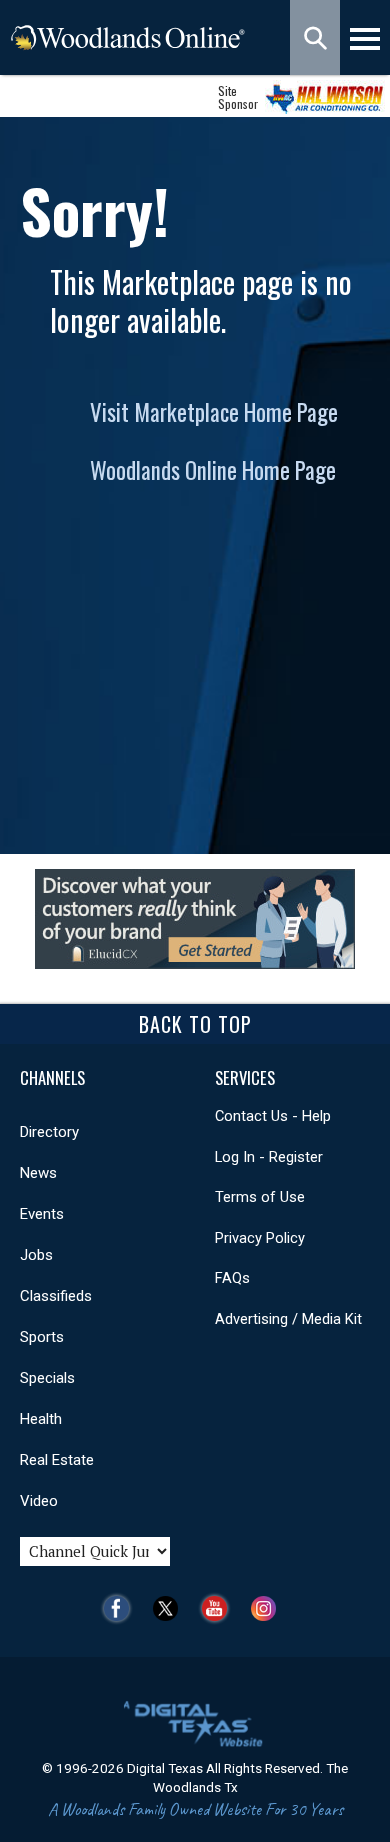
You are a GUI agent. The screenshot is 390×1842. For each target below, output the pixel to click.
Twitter (170, 1608)
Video (39, 1501)
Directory (49, 1132)
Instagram (268, 1608)
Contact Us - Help (273, 1116)
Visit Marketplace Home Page (214, 412)
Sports (42, 1337)
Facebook (121, 1608)
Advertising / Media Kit (288, 1319)
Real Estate (57, 1460)
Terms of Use (260, 1197)
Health (41, 1419)
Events (42, 1214)
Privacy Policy (260, 1238)
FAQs (232, 1278)
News (38, 1173)
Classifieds (56, 1296)
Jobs (36, 1255)
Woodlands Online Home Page (213, 470)
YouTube (219, 1608)
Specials (47, 1378)
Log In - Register (269, 1157)
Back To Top (195, 1024)
